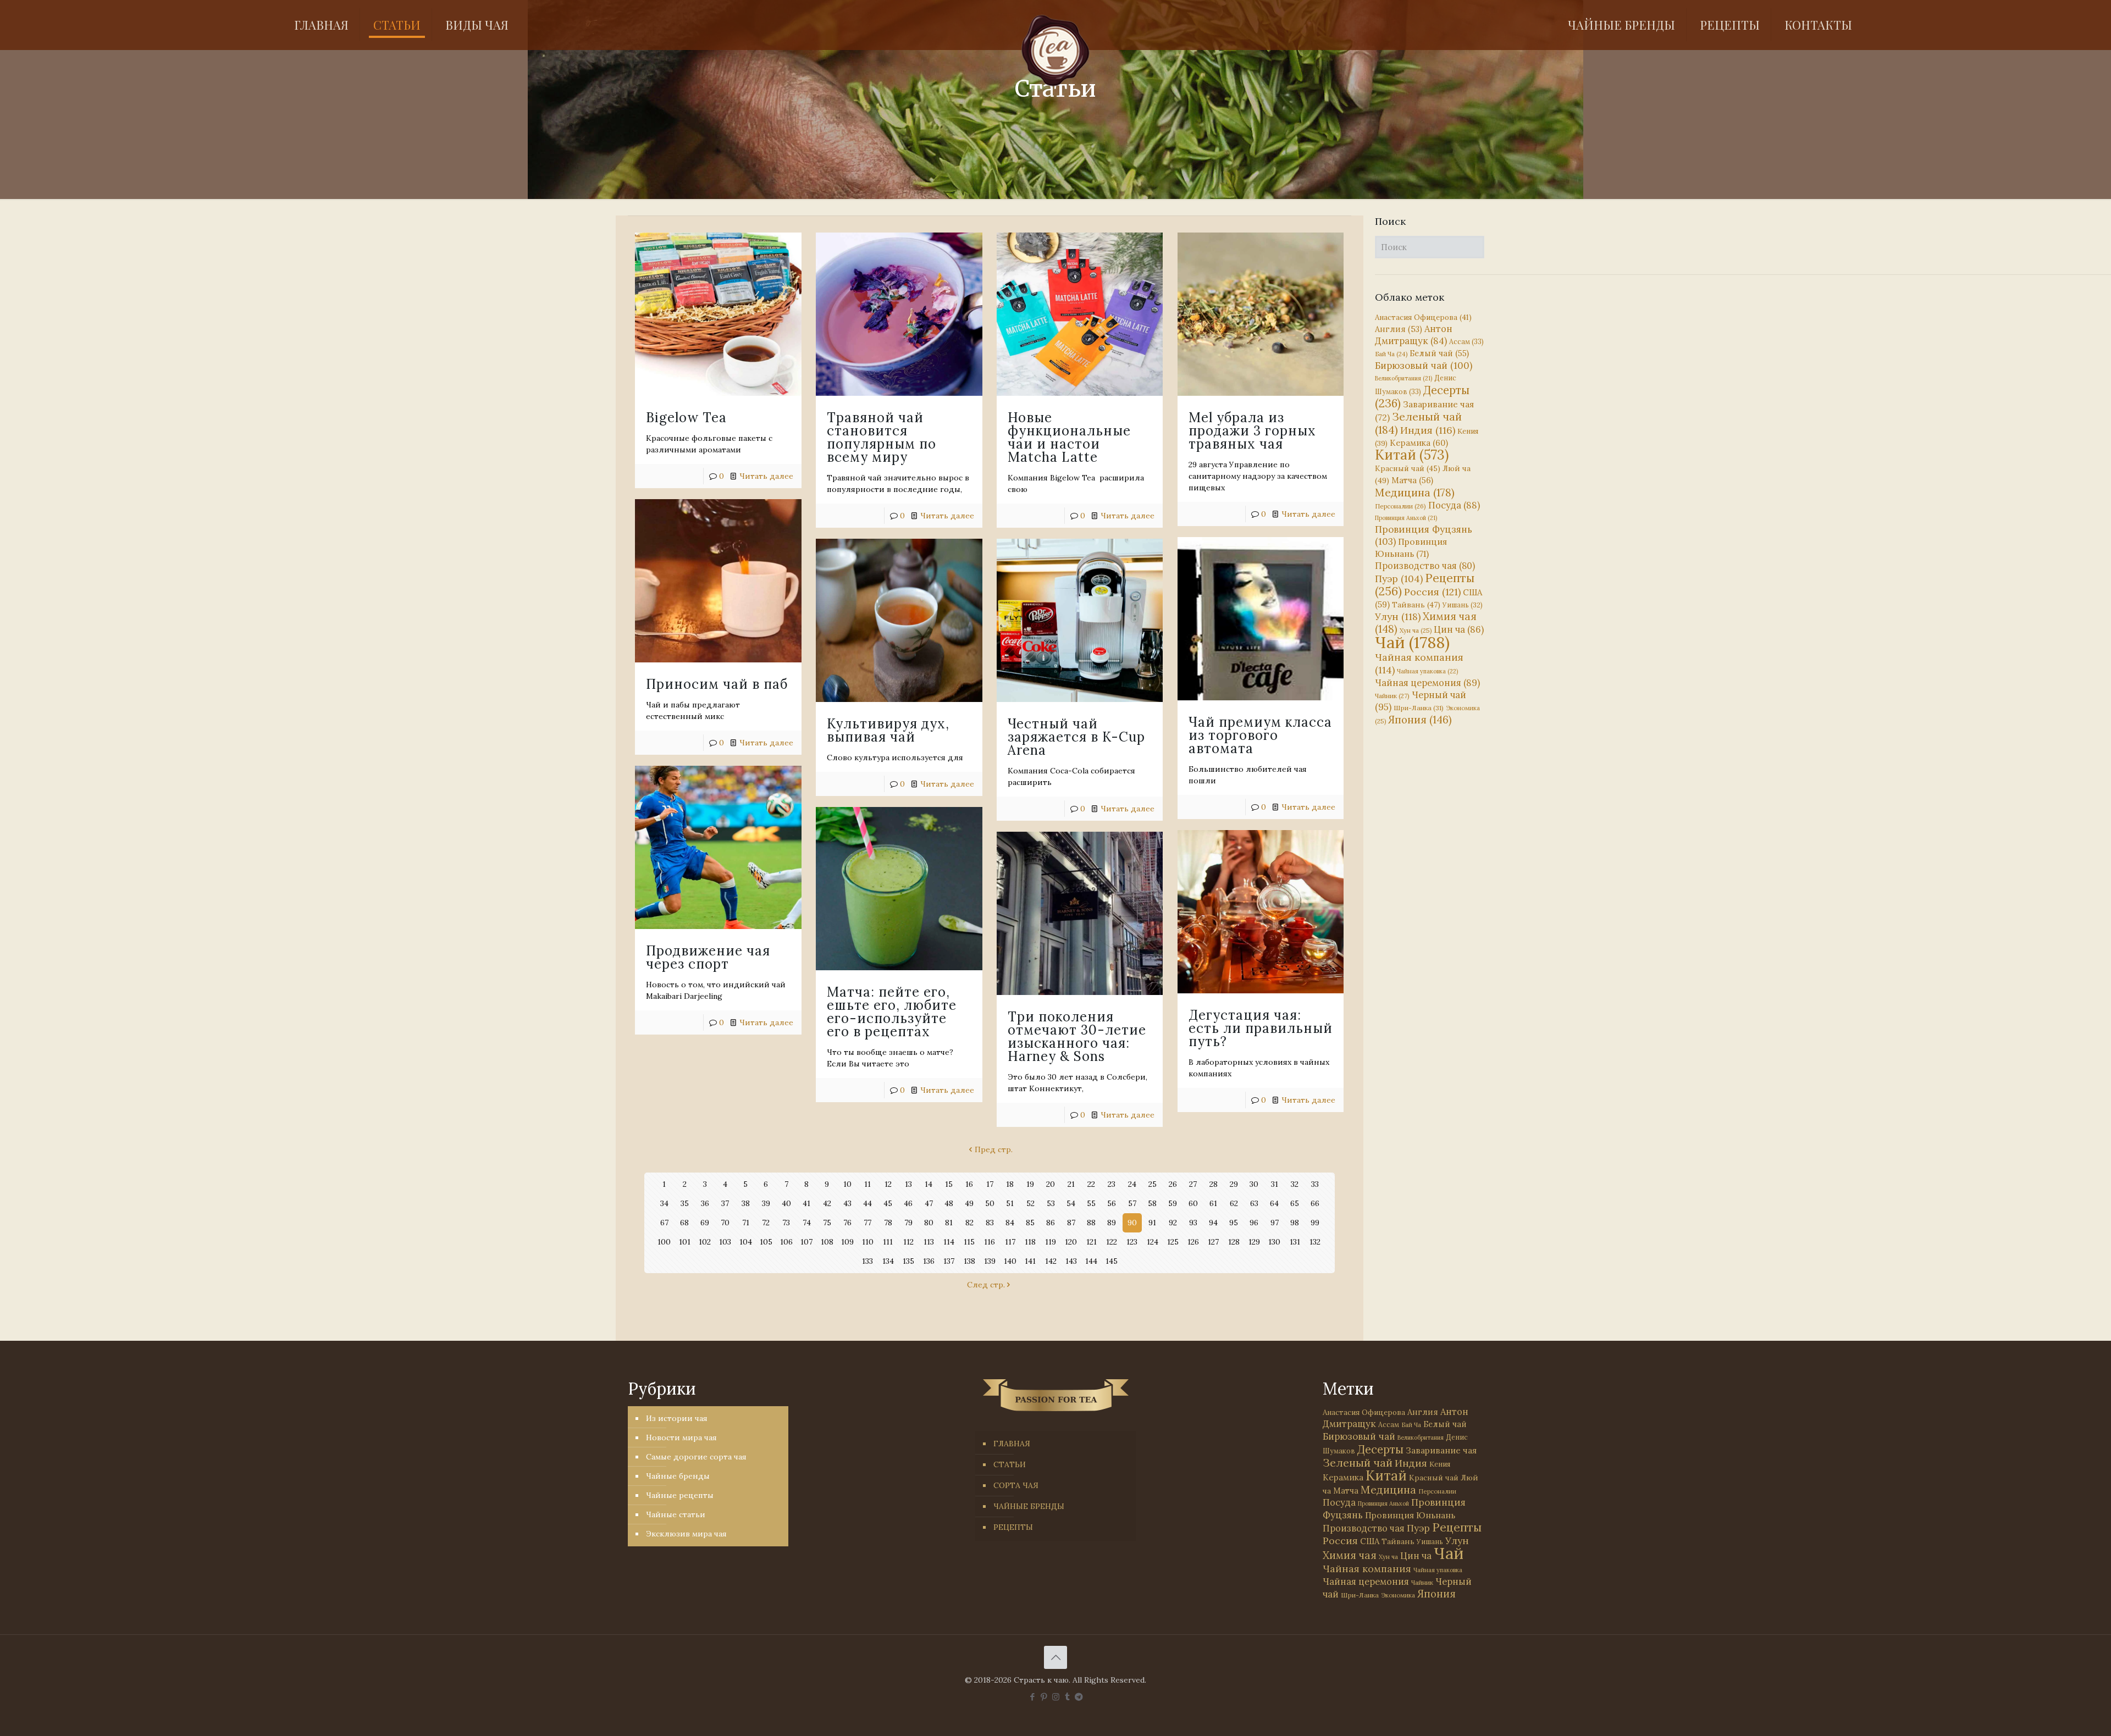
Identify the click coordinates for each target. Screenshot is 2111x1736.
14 (929, 1184)
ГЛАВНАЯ (1012, 1444)
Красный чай (1408, 468)
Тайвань (1416, 605)
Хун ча (1416, 631)
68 (684, 1223)
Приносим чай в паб (717, 684)
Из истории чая (677, 1418)
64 (1274, 1203)
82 (969, 1223)
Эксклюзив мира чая (686, 1534)
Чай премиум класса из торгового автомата (1260, 735)
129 (1254, 1242)
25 (1153, 1184)
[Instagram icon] (1056, 1697)
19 (1030, 1184)
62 (1234, 1203)
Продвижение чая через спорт (708, 957)
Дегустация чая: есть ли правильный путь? (1261, 1028)
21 (1071, 1184)
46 (908, 1203)
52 (1030, 1203)
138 (969, 1261)
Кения (1440, 1464)
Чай (1412, 642)
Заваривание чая (1441, 1450)
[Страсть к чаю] (1055, 51)
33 (1315, 1184)
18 (1010, 1184)
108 (827, 1242)
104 (746, 1242)
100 (664, 1242)
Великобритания (1403, 378)
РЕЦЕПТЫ (1013, 1527)
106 (786, 1242)
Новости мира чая (681, 1438)
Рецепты (1425, 585)
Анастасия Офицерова (1423, 317)
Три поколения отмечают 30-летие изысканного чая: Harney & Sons (1077, 1036)
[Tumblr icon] (1067, 1697)
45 (888, 1203)
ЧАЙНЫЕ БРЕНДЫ (1029, 1506)
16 (969, 1184)
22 (1091, 1184)
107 (806, 1242)
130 (1274, 1242)
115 (969, 1242)
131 (1295, 1242)
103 (725, 1242)
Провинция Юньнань (1410, 1515)
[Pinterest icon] (1044, 1697)
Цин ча (1459, 629)
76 (847, 1223)
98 (1295, 1223)
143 (1071, 1261)
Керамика (1419, 443)
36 (705, 1203)
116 (990, 1242)
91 (1152, 1223)
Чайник (1392, 696)
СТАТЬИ (1010, 1464)
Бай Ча (1391, 354)
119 (1051, 1242)
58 (1152, 1203)
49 (969, 1203)
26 (1173, 1184)
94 (1213, 1223)
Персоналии (1400, 506)
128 (1234, 1242)
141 (1030, 1261)
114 (949, 1242)
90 (1132, 1223)
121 (1092, 1242)
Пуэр (1399, 579)
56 (1112, 1203)
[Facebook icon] (1033, 1697)
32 (1295, 1184)
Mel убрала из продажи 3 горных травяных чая (1252, 431)
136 (929, 1261)
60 (1193, 1203)
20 (1051, 1184)
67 (664, 1223)
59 (1173, 1203)
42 (827, 1203)
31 (1275, 1184)
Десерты (1380, 1449)
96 (1254, 1223)
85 (1030, 1223)
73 (786, 1223)
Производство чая (1425, 566)
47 (929, 1203)
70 (725, 1223)
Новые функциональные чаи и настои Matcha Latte (1069, 437)
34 (664, 1203)
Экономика (1398, 1595)
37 (725, 1203)
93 (1193, 1223)
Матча (1412, 480)
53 (1051, 1203)
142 (1051, 1261)
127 (1213, 1242)
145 (1112, 1261)
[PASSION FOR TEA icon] (1079, 1697)
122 (1112, 1242)
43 (847, 1203)
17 (990, 1184)
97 (1275, 1223)
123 (1132, 1242)
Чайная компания (1367, 1569)
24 (1132, 1184)
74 (807, 1223)
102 (705, 1242)
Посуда (1454, 505)
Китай (1412, 455)
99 (1315, 1223)
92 (1173, 1223)
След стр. (986, 1285)
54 (1071, 1203)
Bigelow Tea (686, 418)
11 (867, 1184)
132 (1315, 1242)
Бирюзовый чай (1424, 366)
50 (990, 1203)
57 (1132, 1203)
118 (1030, 1242)
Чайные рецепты (680, 1495)
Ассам (1466, 341)
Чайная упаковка (1427, 671)
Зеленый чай (1418, 423)
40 (786, 1203)
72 (766, 1223)
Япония (1420, 720)
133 (867, 1261)
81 (949, 1223)
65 (1295, 1203)
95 (1234, 1223)
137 (949, 1261)
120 (1071, 1242)
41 (806, 1203)
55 (1091, 1203)
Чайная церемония (1427, 683)
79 (908, 1223)
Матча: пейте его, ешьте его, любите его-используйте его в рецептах (892, 1012)
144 (1091, 1261)
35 (685, 1203)
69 (705, 1223)
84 (1010, 1223)
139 (990, 1261)
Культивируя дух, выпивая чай (888, 730)
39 (766, 1203)
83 (990, 1223)
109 (847, 1242)
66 (1315, 1203)
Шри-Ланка (1419, 708)
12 (888, 1184)
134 (888, 1261)
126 (1193, 1242)
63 (1254, 1203)
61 (1213, 1203)
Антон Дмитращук (1414, 335)
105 (766, 1242)
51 (1010, 1203)
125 (1173, 1242)
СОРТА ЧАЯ (1016, 1485)
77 (867, 1223)
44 (867, 1203)
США (1370, 1541)
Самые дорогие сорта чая (696, 1457)
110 (868, 1242)
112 (908, 1242)
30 (1254, 1184)
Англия (1399, 329)
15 (949, 1184)
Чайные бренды (678, 1476)
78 (888, 1223)
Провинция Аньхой (1406, 518)
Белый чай (1439, 353)
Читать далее (766, 476)
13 (908, 1184)
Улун (1398, 617)
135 (908, 1261)
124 (1153, 1242)
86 (1051, 1223)
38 (746, 1203)
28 (1214, 1184)
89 (1112, 1223)
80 (929, 1223)
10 (847, 1184)
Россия (1432, 592)
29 (1234, 1184)
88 (1091, 1223)
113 (929, 1242)
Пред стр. (994, 1149)
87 (1071, 1223)
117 (1010, 1242)
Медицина (1415, 492)
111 (888, 1242)
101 (685, 1242)
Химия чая (1426, 623)
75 (827, 1223)
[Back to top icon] (1055, 1657)
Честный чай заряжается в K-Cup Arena (1076, 737)
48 (949, 1203)
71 (746, 1223)
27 (1193, 1184)
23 (1112, 1184)
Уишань (1463, 605)
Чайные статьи (676, 1514)
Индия (1428, 430)
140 (1010, 1261)
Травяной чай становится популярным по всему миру (882, 437)
